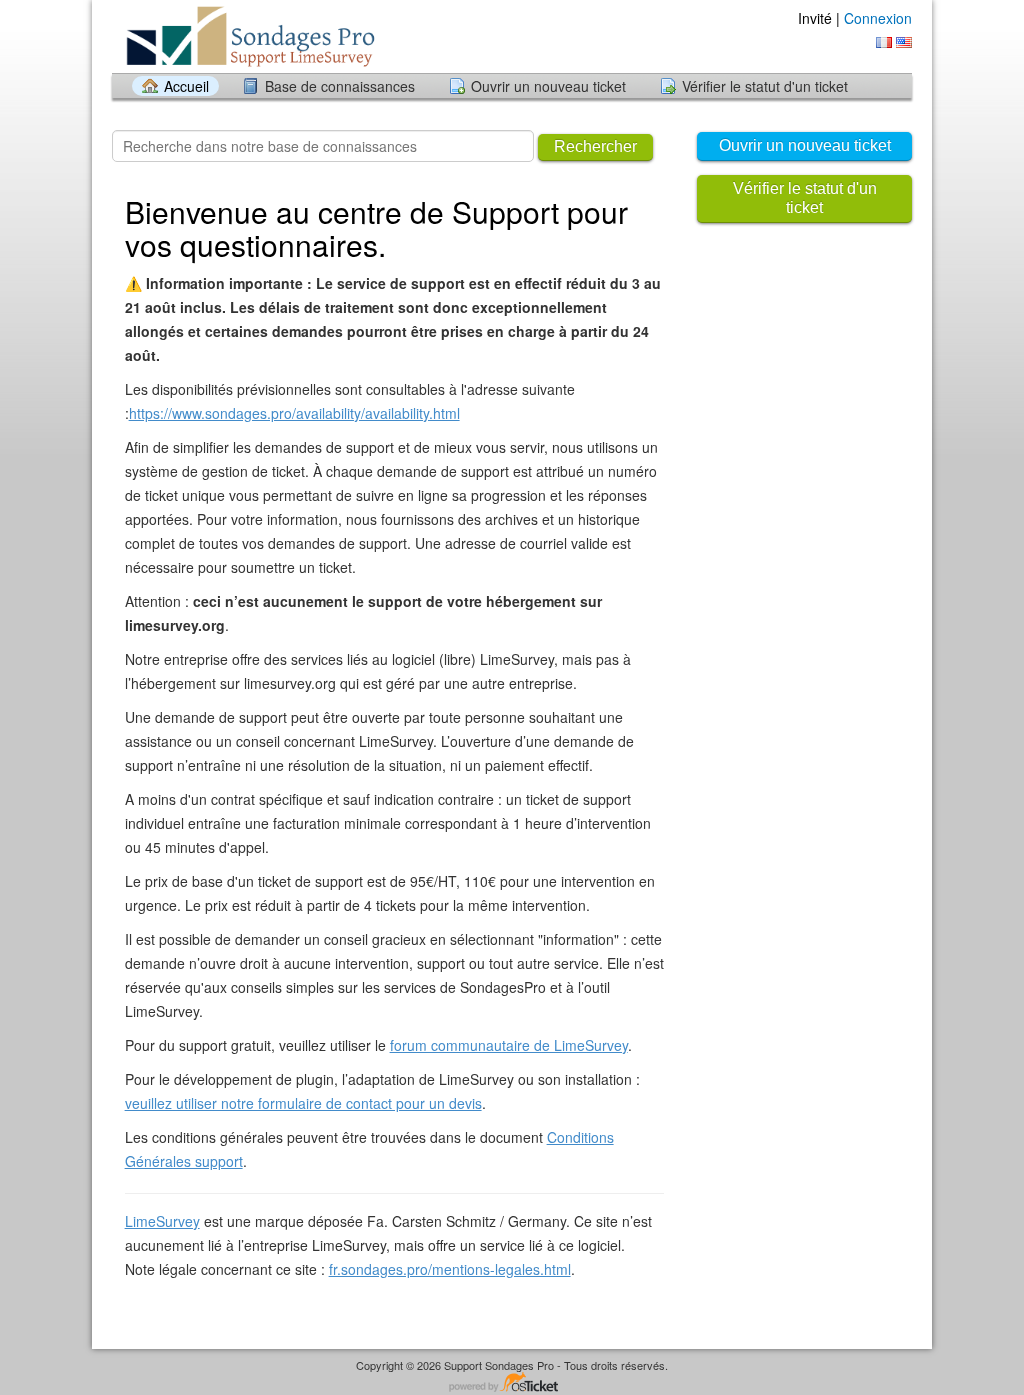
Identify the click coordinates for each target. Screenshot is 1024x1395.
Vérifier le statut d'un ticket (765, 86)
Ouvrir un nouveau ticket (548, 86)
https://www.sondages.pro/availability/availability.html (294, 413)
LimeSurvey (162, 1221)
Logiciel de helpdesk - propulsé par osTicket (512, 1383)
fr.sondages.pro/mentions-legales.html (450, 1269)
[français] (884, 42)
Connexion (878, 18)
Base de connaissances (340, 86)
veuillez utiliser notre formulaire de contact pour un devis (303, 1103)
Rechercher (595, 146)
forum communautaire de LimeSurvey (509, 1045)
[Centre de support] (270, 35)
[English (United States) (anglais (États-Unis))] (904, 42)
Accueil (186, 86)
